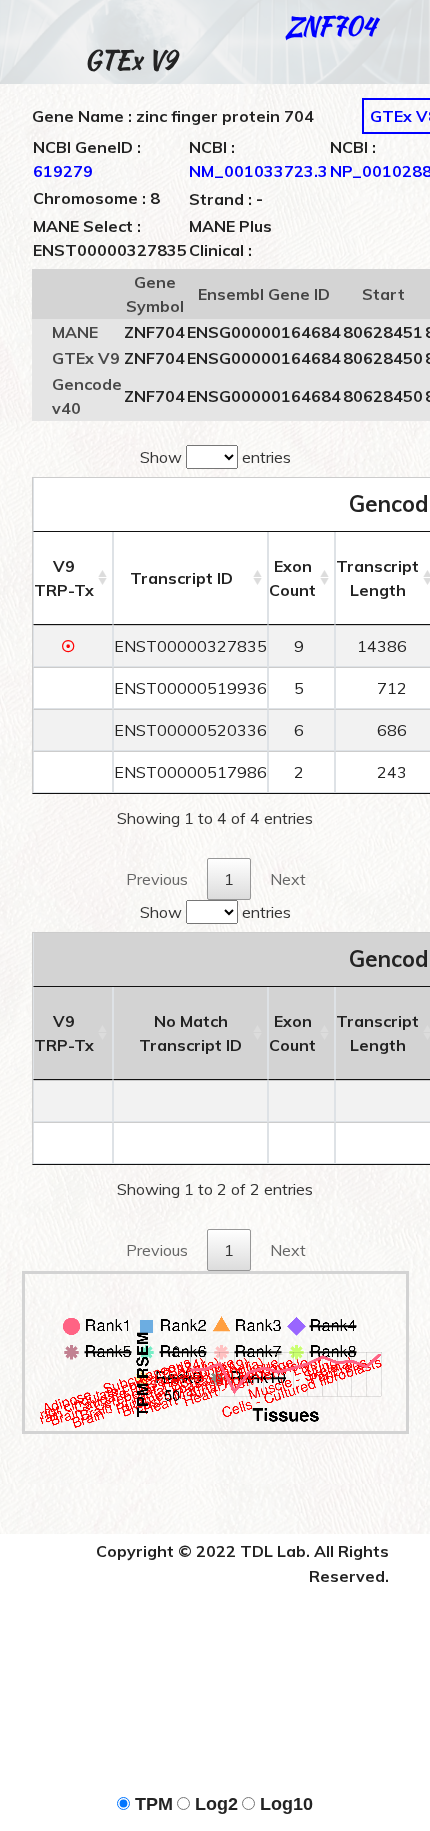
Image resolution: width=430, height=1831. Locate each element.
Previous (157, 879)
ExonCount (292, 578)
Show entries (215, 457)
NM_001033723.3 (258, 171)
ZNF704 (330, 26)
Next (288, 879)
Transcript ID (181, 578)
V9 (64, 578)
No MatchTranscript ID (190, 1033)
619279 (63, 171)
